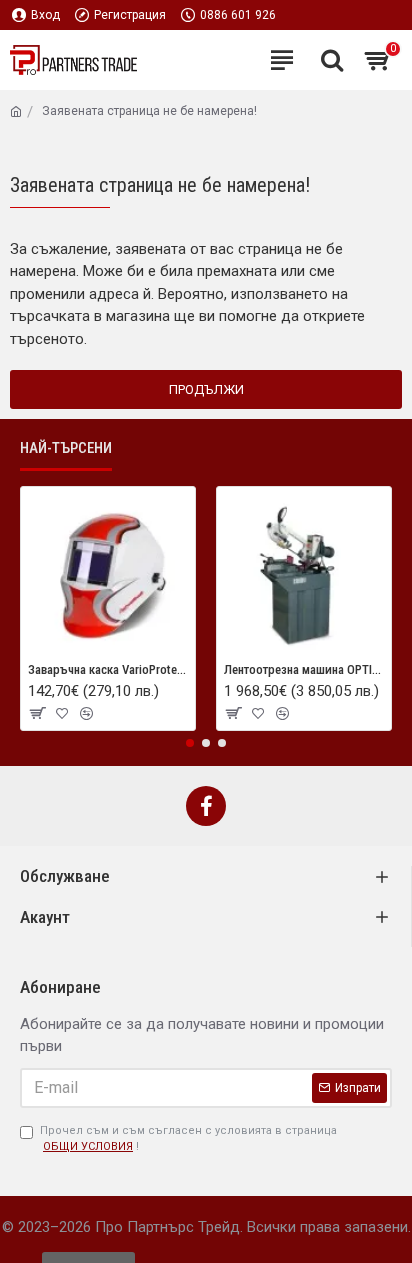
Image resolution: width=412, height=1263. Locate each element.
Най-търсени (66, 448)
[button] (190, 743)
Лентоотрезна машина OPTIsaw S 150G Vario (304, 669)
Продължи (206, 389)
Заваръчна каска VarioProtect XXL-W (108, 669)
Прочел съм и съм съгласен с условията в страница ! (188, 1139)
